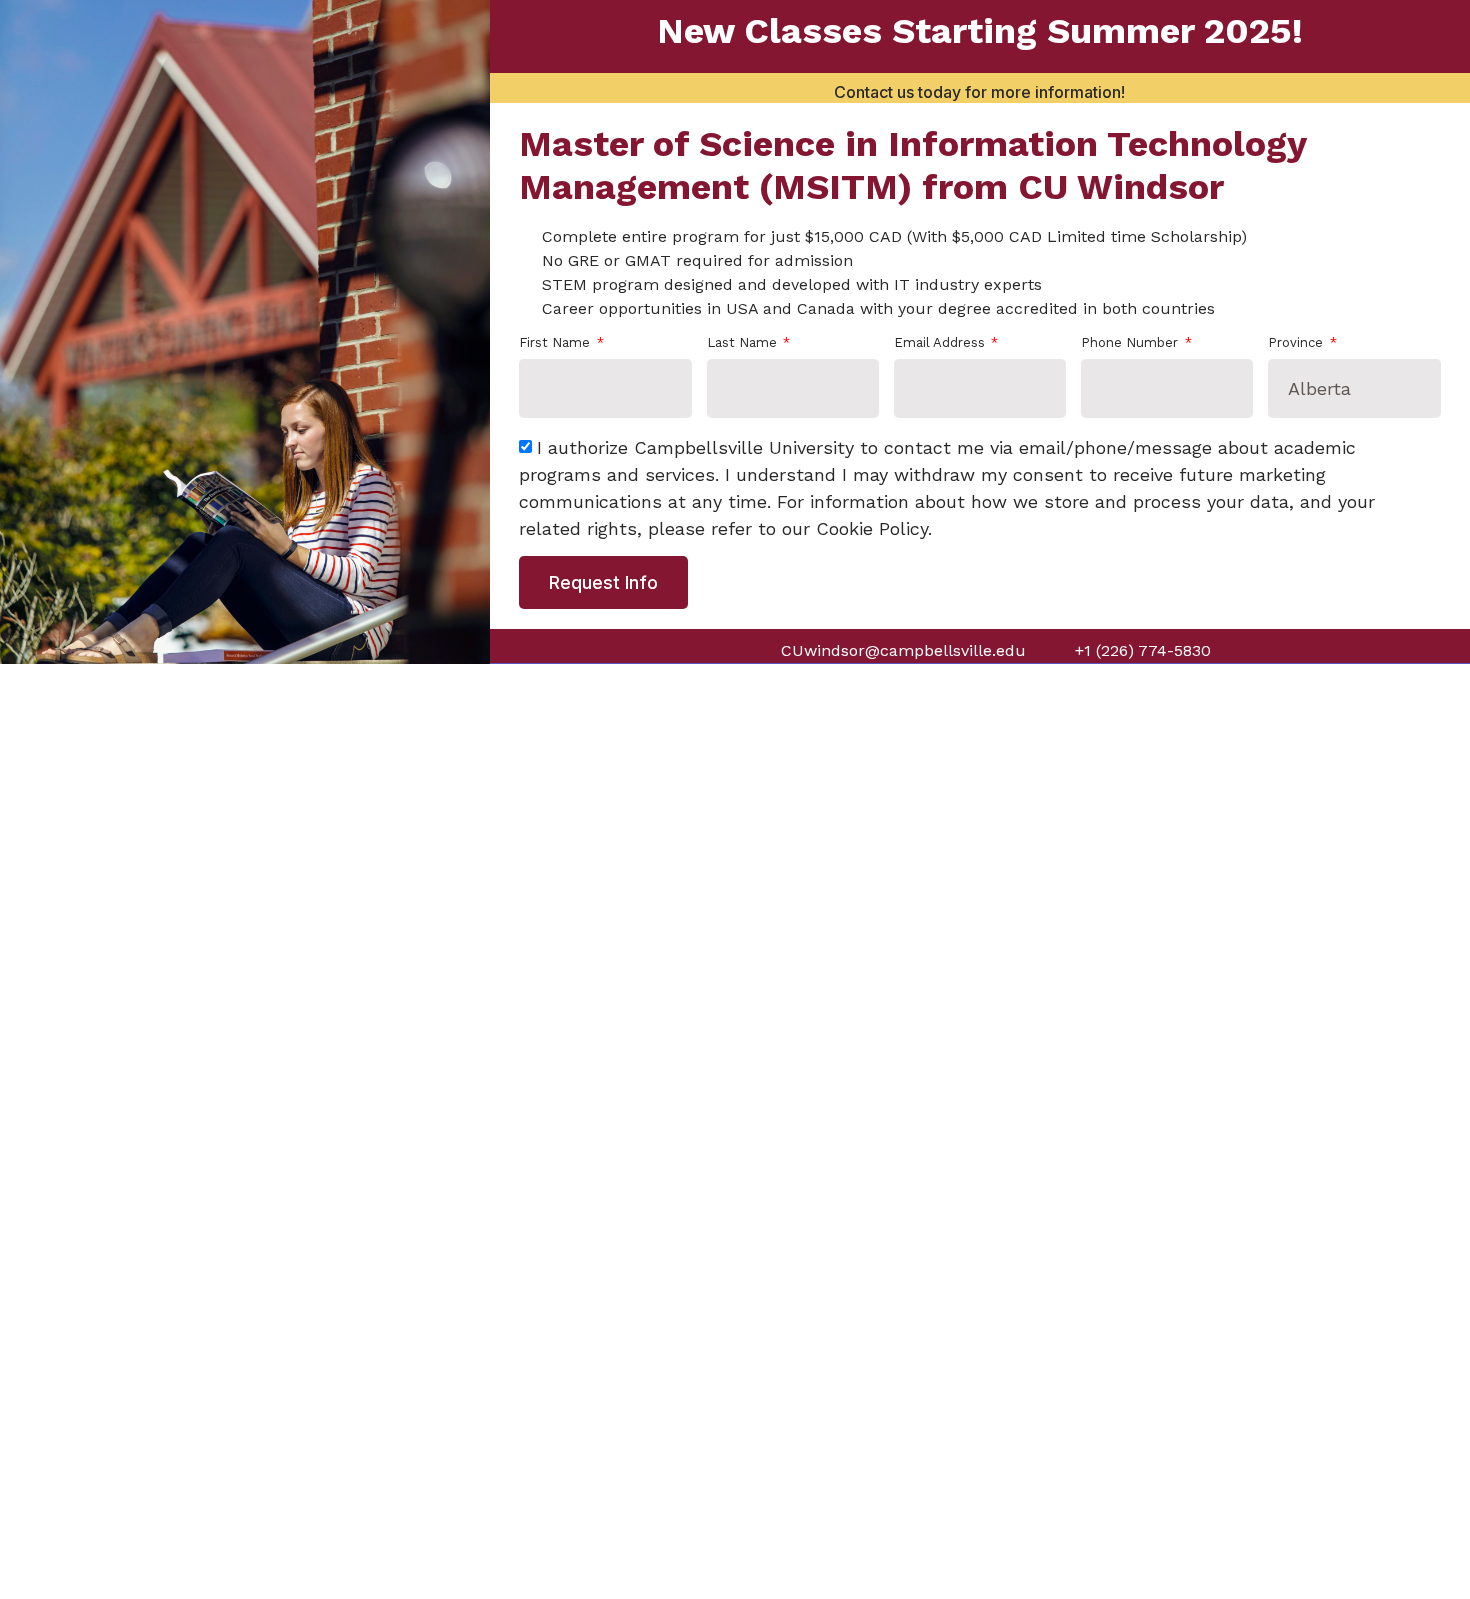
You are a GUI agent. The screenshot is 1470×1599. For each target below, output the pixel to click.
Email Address (941, 343)
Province (1297, 343)
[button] (1444, 39)
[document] (735, 799)
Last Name (744, 343)
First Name (556, 343)
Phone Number (1131, 343)
